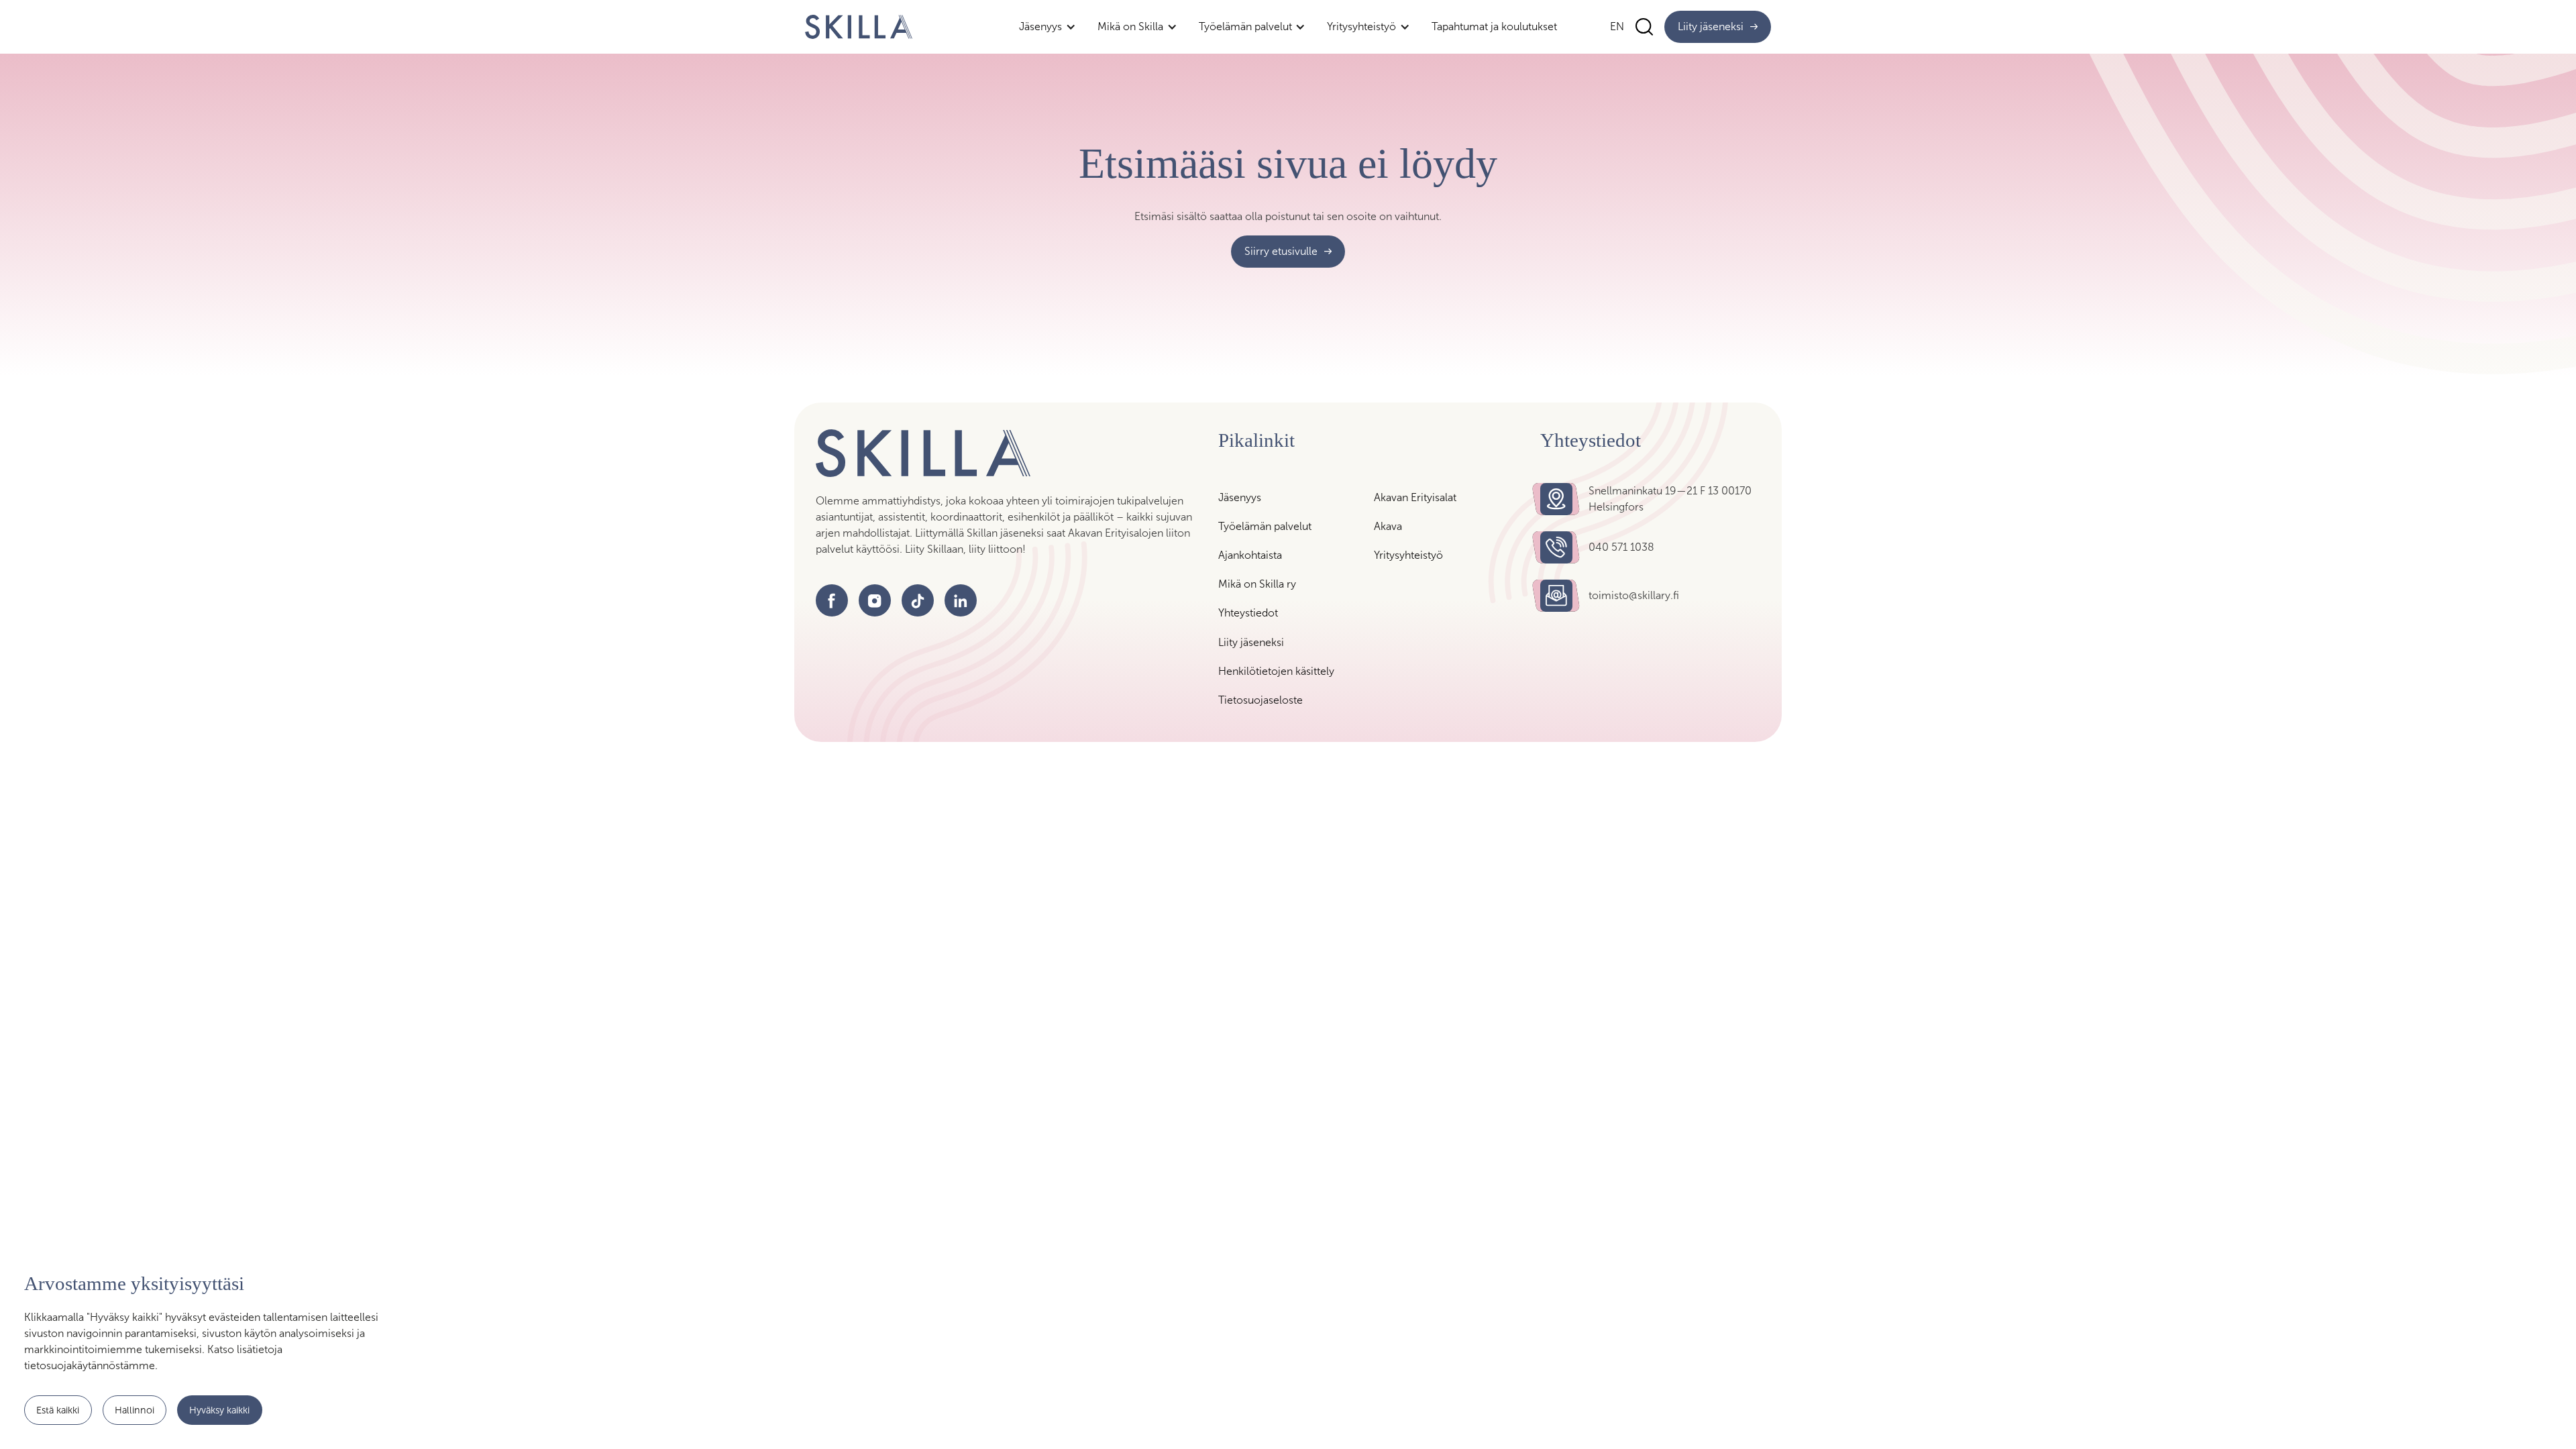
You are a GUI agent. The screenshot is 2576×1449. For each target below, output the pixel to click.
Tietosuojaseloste (1260, 700)
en (1617, 26)
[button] (1048, 26)
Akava (1388, 526)
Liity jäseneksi (1251, 642)
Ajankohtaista (1250, 555)
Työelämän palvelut (1265, 526)
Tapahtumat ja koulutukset (1494, 26)
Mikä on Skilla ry (1257, 584)
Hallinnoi (135, 1409)
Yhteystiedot (1248, 613)
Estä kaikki (58, 1409)
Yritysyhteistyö (1408, 555)
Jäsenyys (1240, 497)
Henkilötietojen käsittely (1276, 671)
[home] (859, 27)
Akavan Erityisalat (1415, 497)
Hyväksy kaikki (219, 1409)
